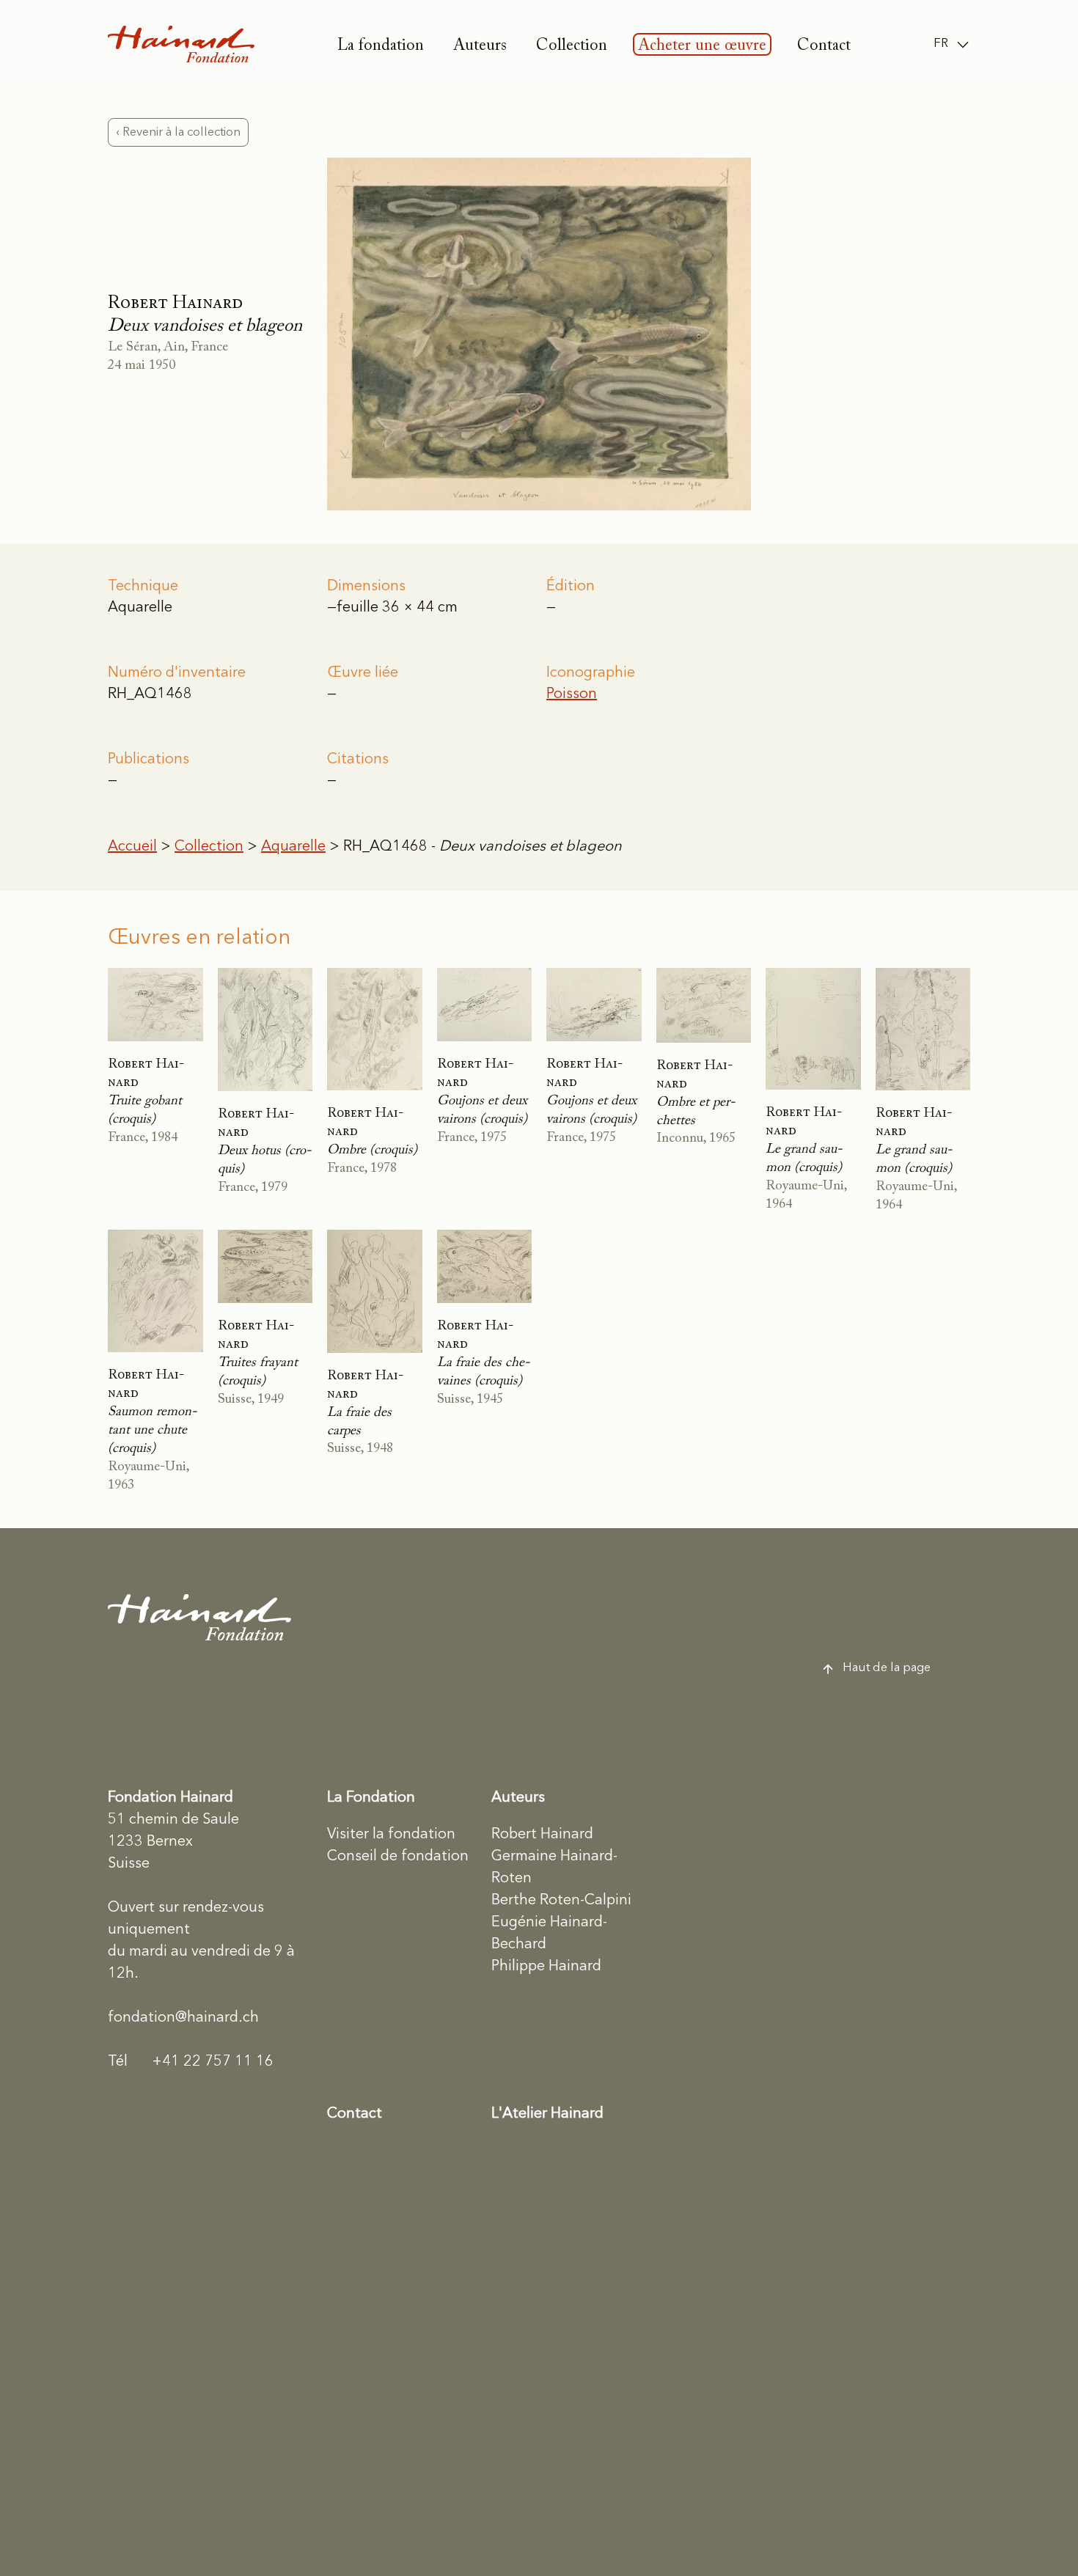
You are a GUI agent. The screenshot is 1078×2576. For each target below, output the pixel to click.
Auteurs (480, 46)
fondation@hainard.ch (183, 2018)
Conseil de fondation (398, 1857)
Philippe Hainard (546, 1967)
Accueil (132, 847)
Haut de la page (887, 1668)
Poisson (572, 694)
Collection (572, 46)
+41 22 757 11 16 (191, 2062)
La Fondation (371, 1798)
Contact (824, 46)
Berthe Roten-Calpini (561, 1901)
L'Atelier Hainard (547, 2114)
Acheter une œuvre (702, 46)
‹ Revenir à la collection (178, 132)
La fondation (381, 46)
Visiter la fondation (391, 1835)
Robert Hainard (542, 1835)
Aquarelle (293, 847)
